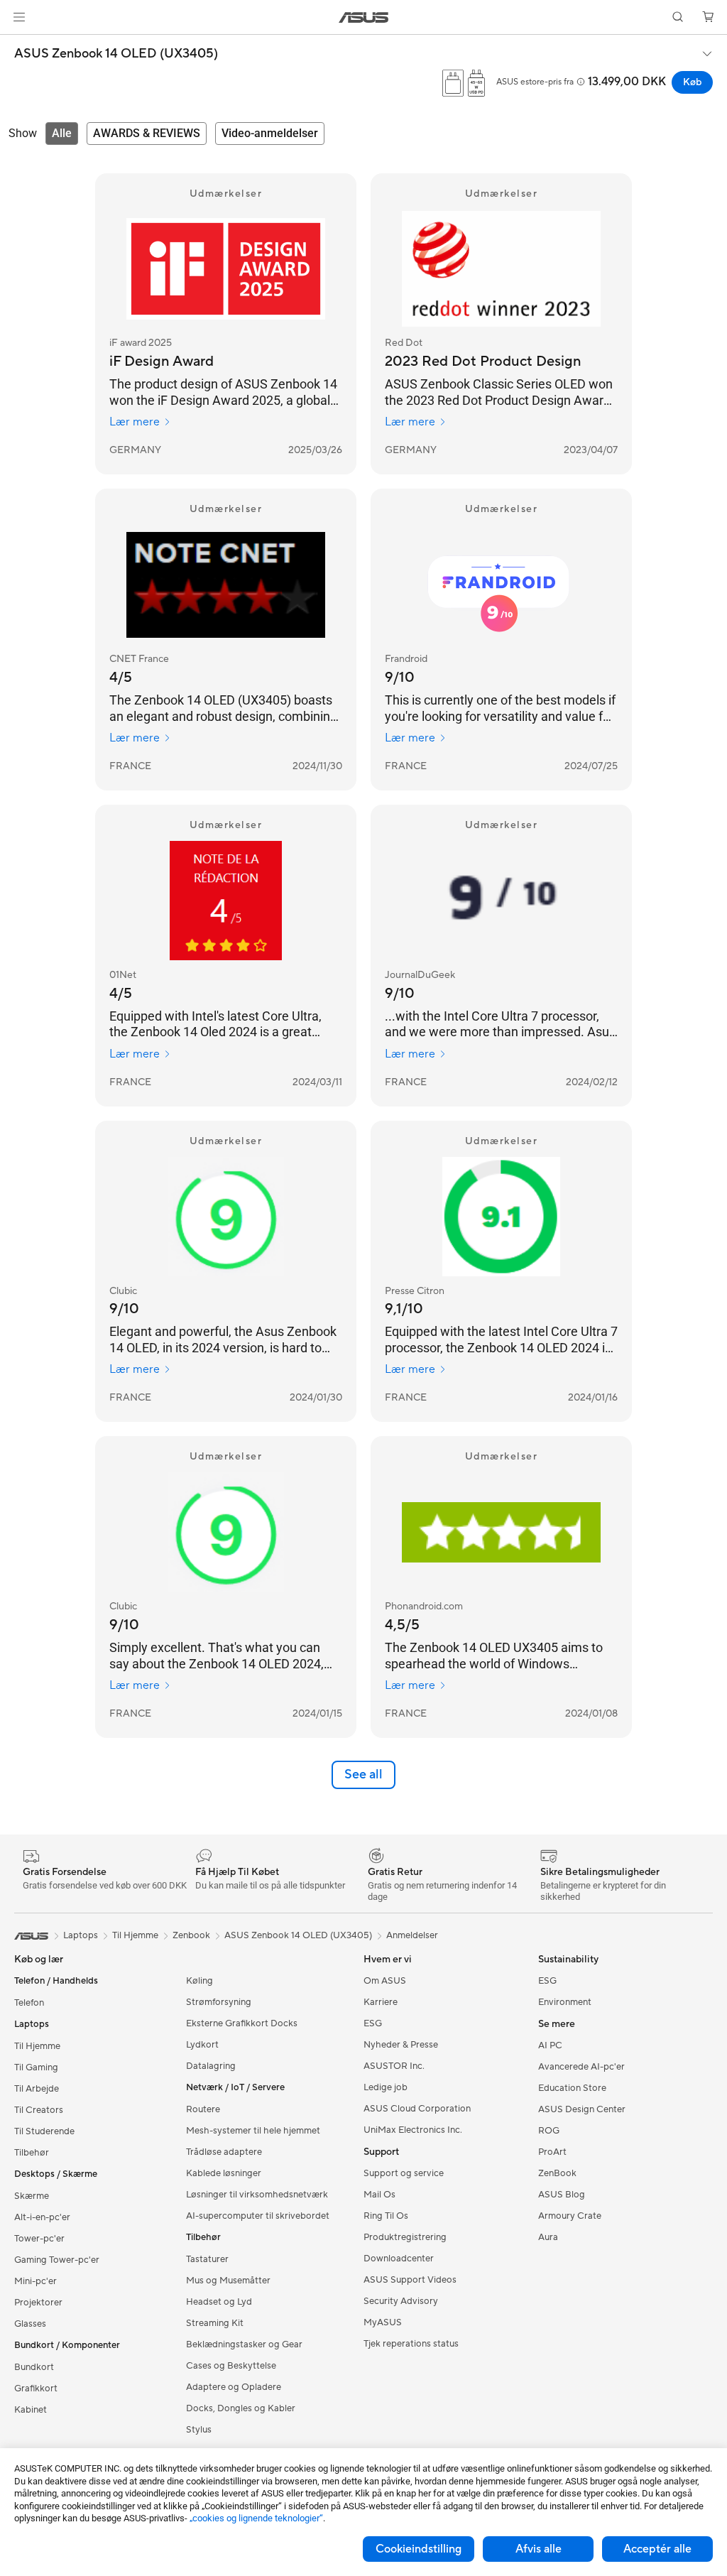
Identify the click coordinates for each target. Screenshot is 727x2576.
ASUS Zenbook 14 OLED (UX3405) (116, 54)
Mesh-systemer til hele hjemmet (253, 2131)
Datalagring (211, 2066)
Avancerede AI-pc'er (581, 2067)
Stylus (199, 2430)
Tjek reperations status (411, 2344)
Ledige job (386, 2087)
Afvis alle (539, 2549)
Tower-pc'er (39, 2239)
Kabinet (31, 2410)
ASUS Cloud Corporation (417, 2109)
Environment (565, 2002)
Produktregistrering (405, 2237)
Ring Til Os (386, 2216)
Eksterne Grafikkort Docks (242, 2023)
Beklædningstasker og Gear (244, 2344)
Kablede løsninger (224, 2173)
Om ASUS (385, 1981)
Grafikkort (36, 2388)
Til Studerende (44, 2131)
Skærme (32, 2196)
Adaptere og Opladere (234, 2387)
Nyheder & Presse (401, 2045)
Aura (548, 2237)
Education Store (572, 2088)
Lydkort (202, 2045)
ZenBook (557, 2173)
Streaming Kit (215, 2323)
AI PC (550, 2045)
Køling (199, 1981)
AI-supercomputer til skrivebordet (258, 2216)
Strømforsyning (219, 2002)
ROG (549, 2131)
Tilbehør (32, 2153)
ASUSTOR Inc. (394, 2066)
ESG (373, 2023)
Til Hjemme (37, 2046)
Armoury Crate (570, 2216)
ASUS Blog (562, 2195)
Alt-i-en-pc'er (42, 2217)
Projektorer (38, 2303)
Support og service (404, 2173)
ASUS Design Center (582, 2109)
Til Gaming (36, 2067)
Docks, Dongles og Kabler (241, 2408)
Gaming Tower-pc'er (57, 2260)
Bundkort (34, 2367)
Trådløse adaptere (224, 2152)
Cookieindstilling (419, 2549)
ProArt (552, 2152)
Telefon (29, 2003)
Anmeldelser (412, 1935)
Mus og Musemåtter (228, 2281)
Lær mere (135, 422)
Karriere (381, 2002)
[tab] (62, 134)
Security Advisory (401, 2301)
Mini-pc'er (35, 2281)
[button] (19, 17)
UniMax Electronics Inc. (413, 2130)
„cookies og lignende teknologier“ (256, 2518)
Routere (203, 2109)
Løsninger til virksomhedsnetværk (257, 2195)
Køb (692, 82)
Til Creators (39, 2110)
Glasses (30, 2324)
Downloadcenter (399, 2259)
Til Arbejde (37, 2089)
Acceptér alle (657, 2549)
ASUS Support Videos (410, 2280)
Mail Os (379, 2195)
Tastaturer (207, 2259)
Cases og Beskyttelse (231, 2366)
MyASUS (383, 2322)
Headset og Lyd (219, 2302)
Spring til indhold (17, 44)
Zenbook (191, 1935)
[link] (364, 17)
